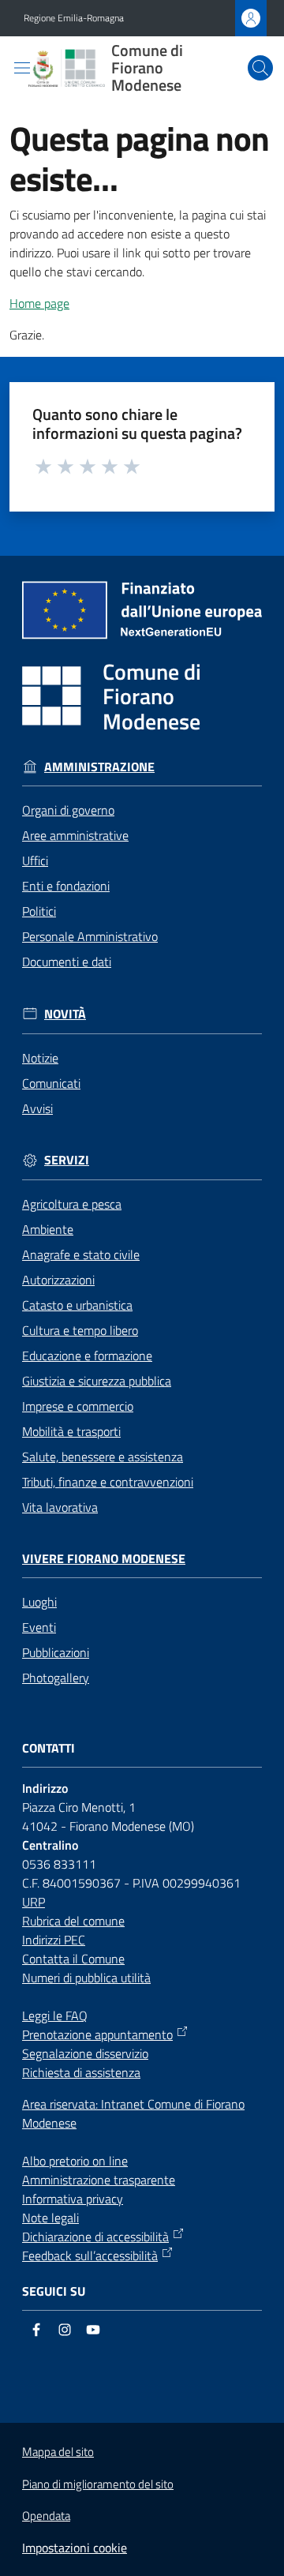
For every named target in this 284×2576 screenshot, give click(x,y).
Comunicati (51, 1083)
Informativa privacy (73, 2199)
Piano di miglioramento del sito (98, 2484)
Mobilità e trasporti (71, 1431)
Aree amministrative (75, 835)
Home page (39, 303)
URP (34, 1902)
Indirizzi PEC (54, 1940)
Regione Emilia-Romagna (74, 18)
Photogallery (56, 1678)
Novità (65, 1014)
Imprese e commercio (78, 1406)
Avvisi (37, 1108)
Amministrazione (99, 767)
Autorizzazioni (58, 1280)
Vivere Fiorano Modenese (104, 1559)
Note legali (50, 2218)
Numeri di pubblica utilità (86, 1978)
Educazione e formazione (87, 1355)
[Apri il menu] (22, 68)
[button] (260, 68)
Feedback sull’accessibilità (90, 2255)
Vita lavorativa (60, 1507)
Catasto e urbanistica (77, 1305)
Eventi (39, 1627)
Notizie (40, 1058)
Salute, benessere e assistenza (103, 1457)
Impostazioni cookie (75, 2548)
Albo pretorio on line (75, 2161)
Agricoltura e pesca (72, 1204)
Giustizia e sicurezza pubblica (97, 1381)
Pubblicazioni (56, 1652)
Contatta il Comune (73, 1959)
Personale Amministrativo (90, 936)
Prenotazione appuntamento (97, 2034)
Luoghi (39, 1602)
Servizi (67, 1160)
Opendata (46, 2516)
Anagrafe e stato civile (81, 1254)
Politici (39, 911)
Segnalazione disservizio (85, 2053)
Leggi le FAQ (55, 2015)
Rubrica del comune (73, 1921)
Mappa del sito (58, 2452)
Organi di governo (68, 810)
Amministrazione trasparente (99, 2180)
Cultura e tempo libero (80, 1330)
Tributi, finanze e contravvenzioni (108, 1482)
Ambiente (48, 1229)
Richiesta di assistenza (81, 2072)
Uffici (35, 861)
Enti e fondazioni (66, 886)
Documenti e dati (67, 962)
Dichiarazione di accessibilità (95, 2237)
